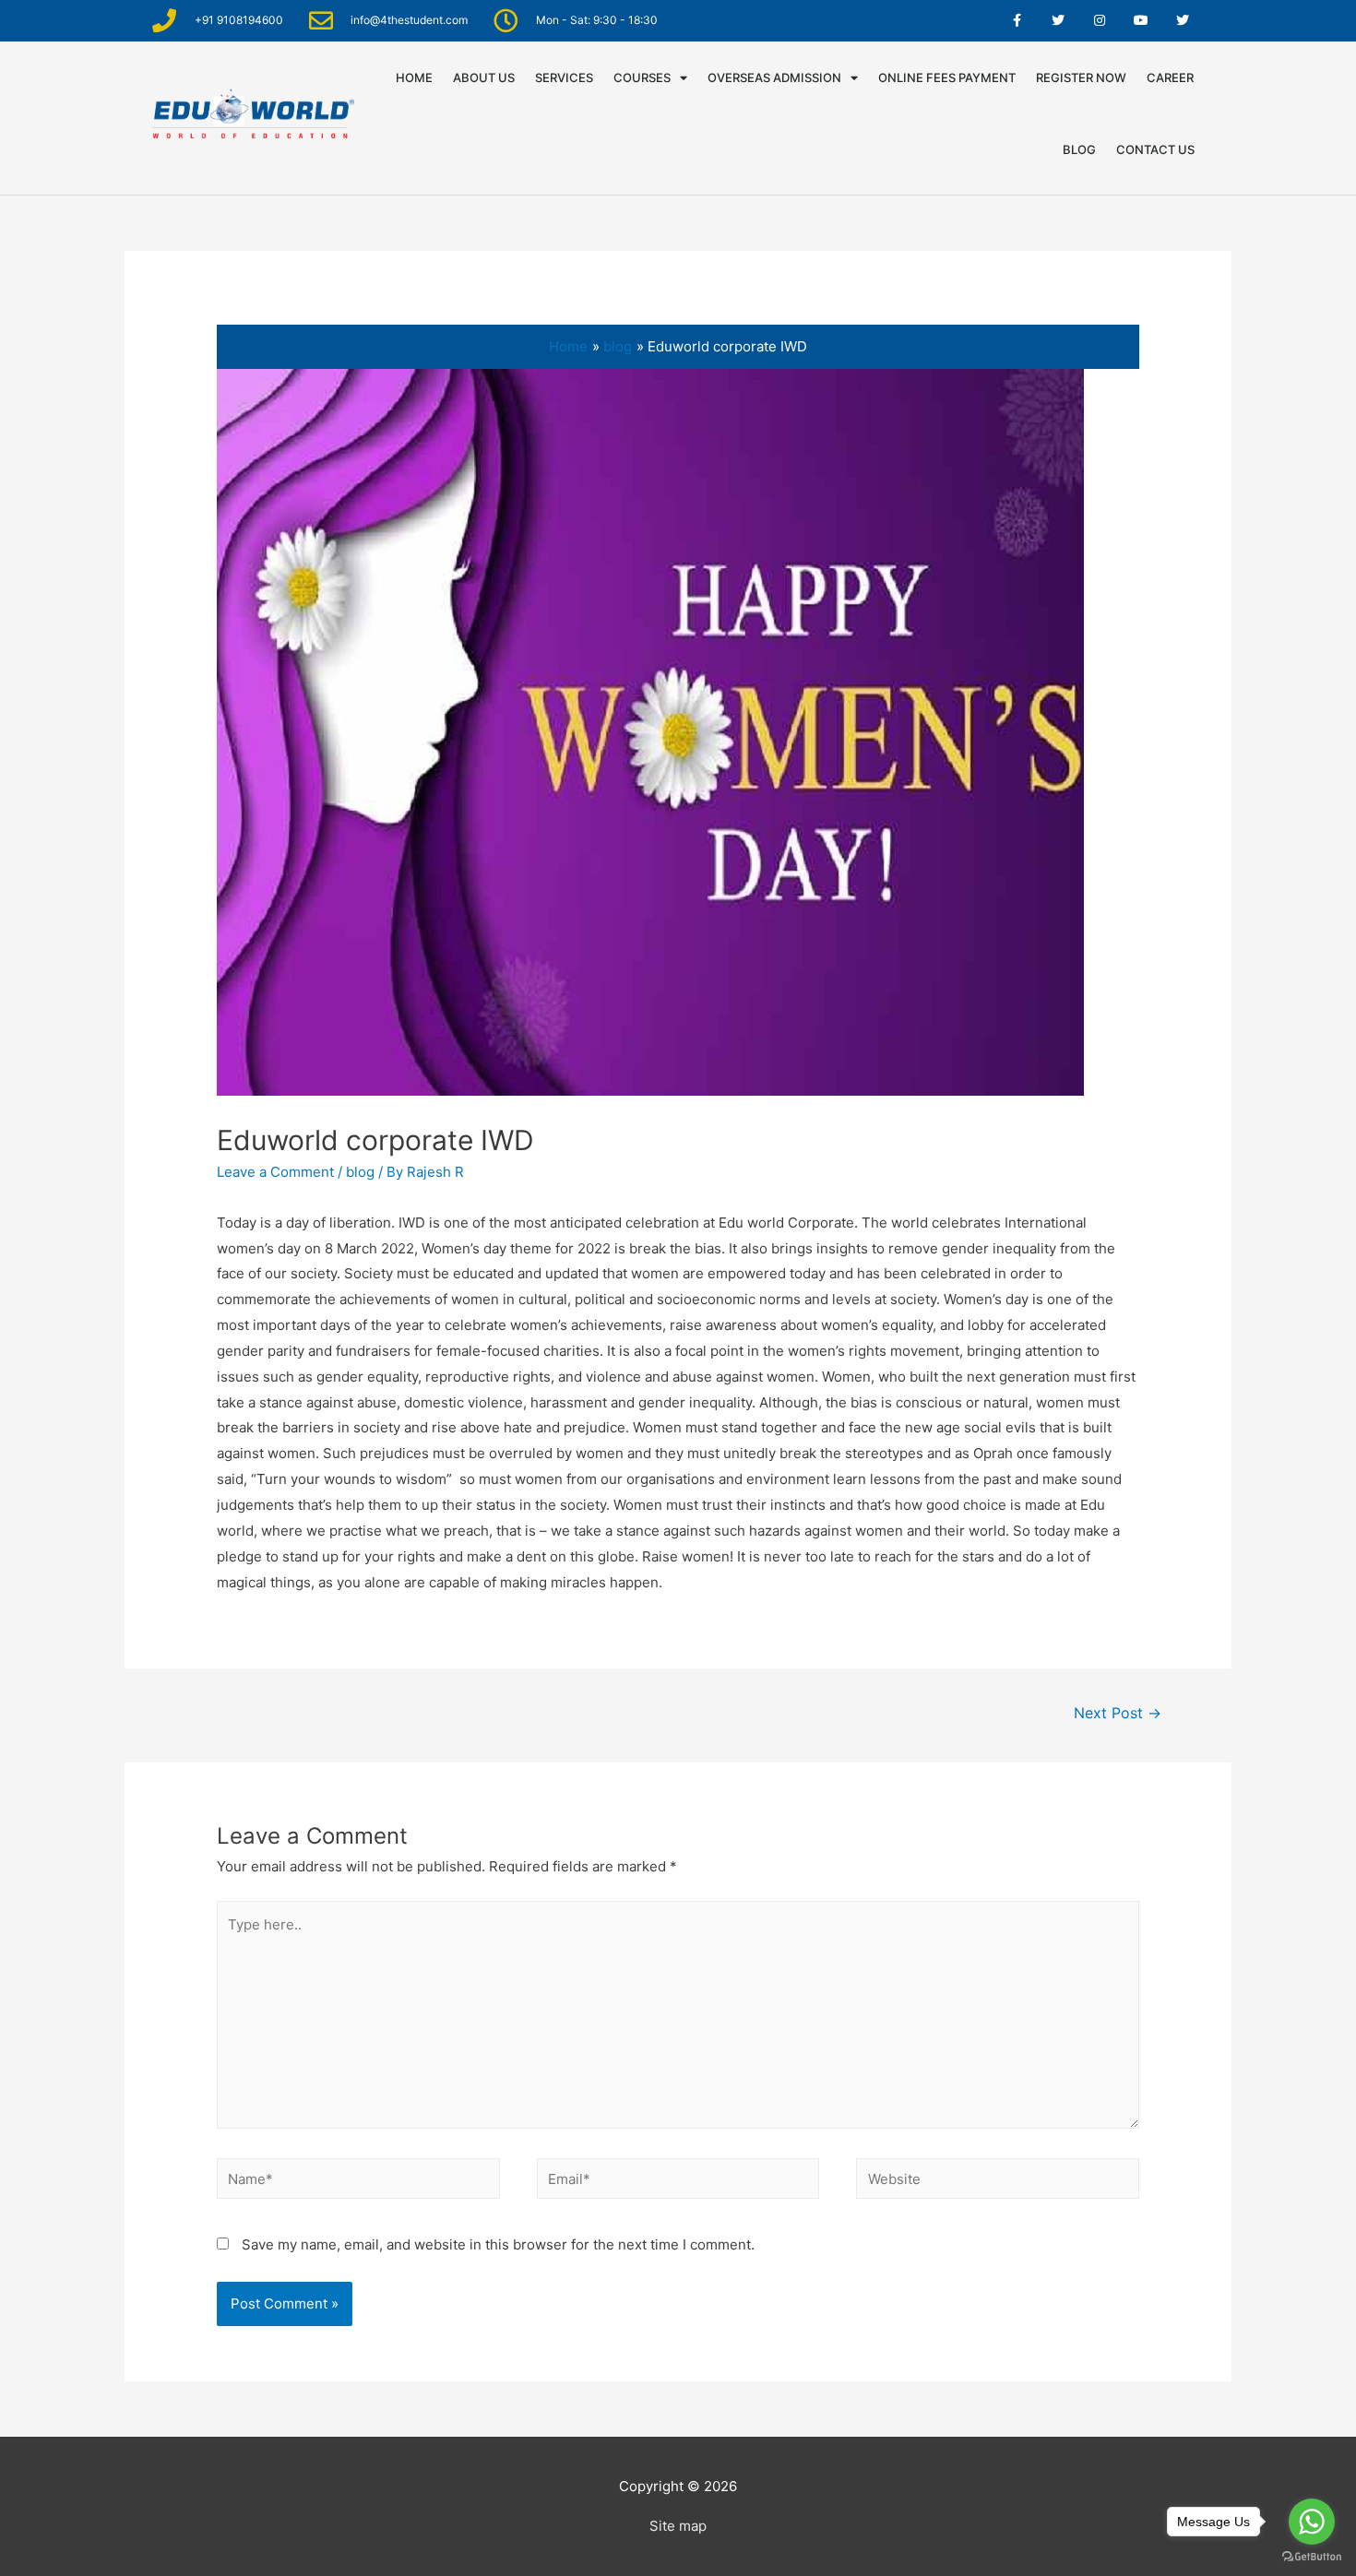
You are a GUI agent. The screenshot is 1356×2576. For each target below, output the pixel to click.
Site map (678, 2526)
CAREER (1170, 77)
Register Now (1081, 77)
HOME (414, 77)
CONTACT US (1155, 149)
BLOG (1079, 149)
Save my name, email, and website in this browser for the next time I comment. (498, 2244)
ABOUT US (484, 77)
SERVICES (564, 77)
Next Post (1118, 1713)
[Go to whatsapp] (1312, 2522)
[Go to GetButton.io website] (1312, 2557)
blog (360, 1172)
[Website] (998, 2182)
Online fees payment (947, 77)
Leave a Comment (275, 1172)
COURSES (642, 77)
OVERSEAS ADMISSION (774, 77)
